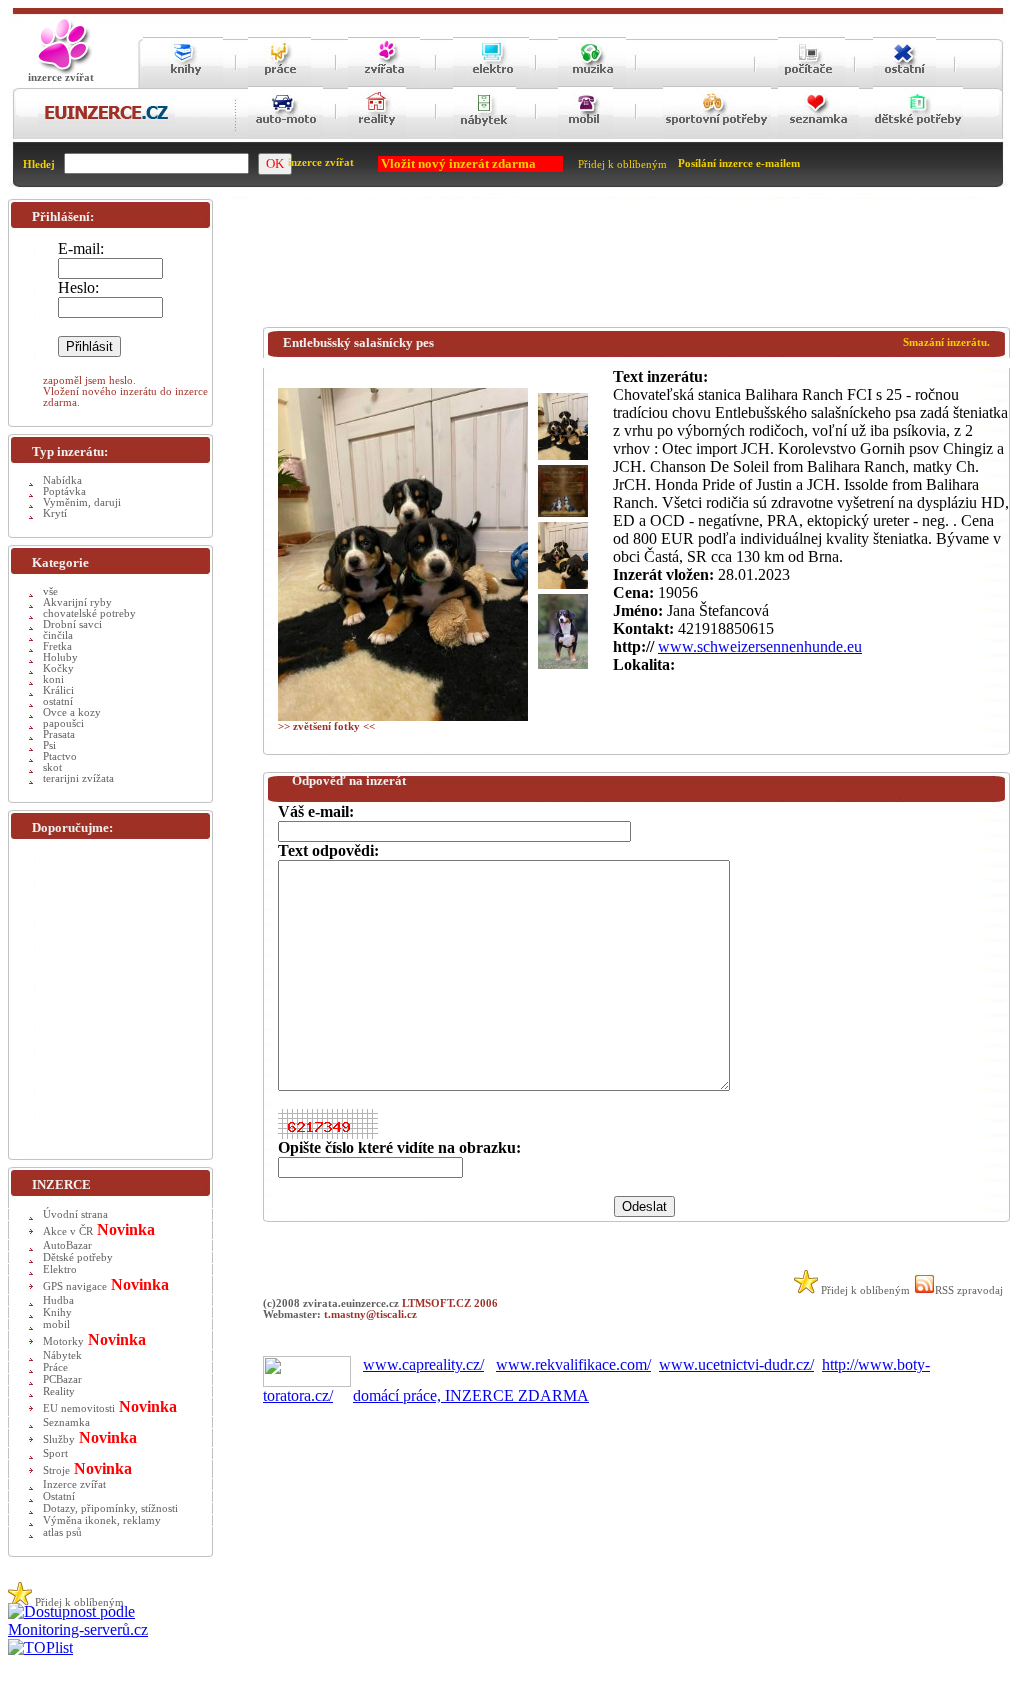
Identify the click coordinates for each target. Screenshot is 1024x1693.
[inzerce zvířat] (384, 82)
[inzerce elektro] (491, 81)
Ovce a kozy (72, 712)
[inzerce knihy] (183, 82)
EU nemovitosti (79, 1408)
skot (52, 767)
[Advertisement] (627, 267)
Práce (55, 1367)
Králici (58, 690)
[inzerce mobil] (585, 135)
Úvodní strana (75, 1214)
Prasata (59, 734)
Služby (59, 1439)
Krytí (55, 513)
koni (53, 679)
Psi (49, 745)
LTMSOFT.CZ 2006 (450, 1303)
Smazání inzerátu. (946, 342)
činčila (58, 635)
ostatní (58, 701)
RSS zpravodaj (969, 1290)
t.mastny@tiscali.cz (370, 1314)
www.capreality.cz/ (423, 1364)
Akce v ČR (68, 1231)
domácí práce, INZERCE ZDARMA (471, 1395)
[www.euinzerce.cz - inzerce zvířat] (61, 70)
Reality (59, 1391)
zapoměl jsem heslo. (89, 380)
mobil (56, 1324)
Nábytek (62, 1355)
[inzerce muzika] (592, 82)
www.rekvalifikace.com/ (573, 1364)
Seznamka (66, 1422)
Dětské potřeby (78, 1257)
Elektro (60, 1269)
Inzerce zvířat (74, 1484)
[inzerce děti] (918, 135)
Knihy (57, 1312)
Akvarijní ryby (77, 602)
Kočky (58, 668)
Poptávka (64, 491)
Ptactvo (60, 756)
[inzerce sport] (717, 135)
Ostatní (59, 1496)
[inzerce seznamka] (818, 135)
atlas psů (62, 1532)
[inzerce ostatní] (904, 82)
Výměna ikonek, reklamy (102, 1520)
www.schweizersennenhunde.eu (760, 646)
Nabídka (62, 480)
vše (50, 591)
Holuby (60, 657)
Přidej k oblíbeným (622, 164)
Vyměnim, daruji (82, 502)
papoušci (63, 723)
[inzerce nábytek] (484, 135)
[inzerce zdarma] (106, 120)
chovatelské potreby (89, 613)
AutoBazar (67, 1245)
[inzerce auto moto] (285, 135)
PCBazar (62, 1379)
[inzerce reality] (377, 135)
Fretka (57, 646)
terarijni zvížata (78, 778)
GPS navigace (75, 1286)
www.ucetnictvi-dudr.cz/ (736, 1364)
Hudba (58, 1300)
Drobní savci (72, 624)
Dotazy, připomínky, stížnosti (110, 1508)
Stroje (56, 1470)
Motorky (63, 1341)
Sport (55, 1453)
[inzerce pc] (811, 82)
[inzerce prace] (279, 82)
